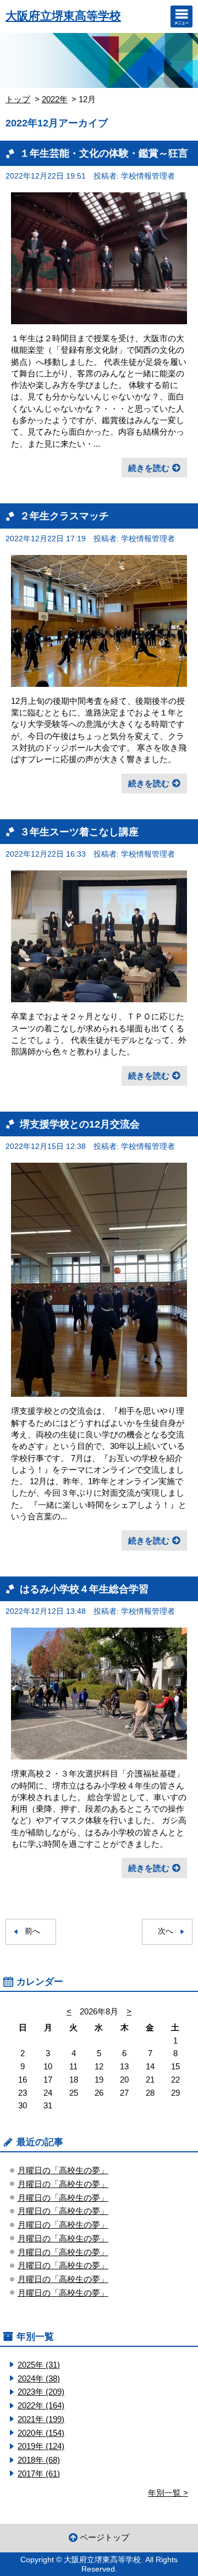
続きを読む (149, 468)
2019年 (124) (41, 2446)
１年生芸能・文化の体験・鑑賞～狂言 (104, 153)
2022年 (55, 99)
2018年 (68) (39, 2460)
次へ (166, 1931)
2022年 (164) (41, 2405)
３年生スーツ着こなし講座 (79, 832)
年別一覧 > (168, 2493)
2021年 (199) (41, 2419)
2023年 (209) (41, 2392)
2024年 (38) (39, 2378)
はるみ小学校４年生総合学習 (84, 1589)
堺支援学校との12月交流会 (80, 1124)
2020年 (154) (41, 2433)
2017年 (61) (39, 2474)
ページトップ (105, 2537)
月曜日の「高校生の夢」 (63, 2170)
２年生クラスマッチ (64, 516)
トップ (18, 99)
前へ (32, 1931)
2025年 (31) (39, 2365)
